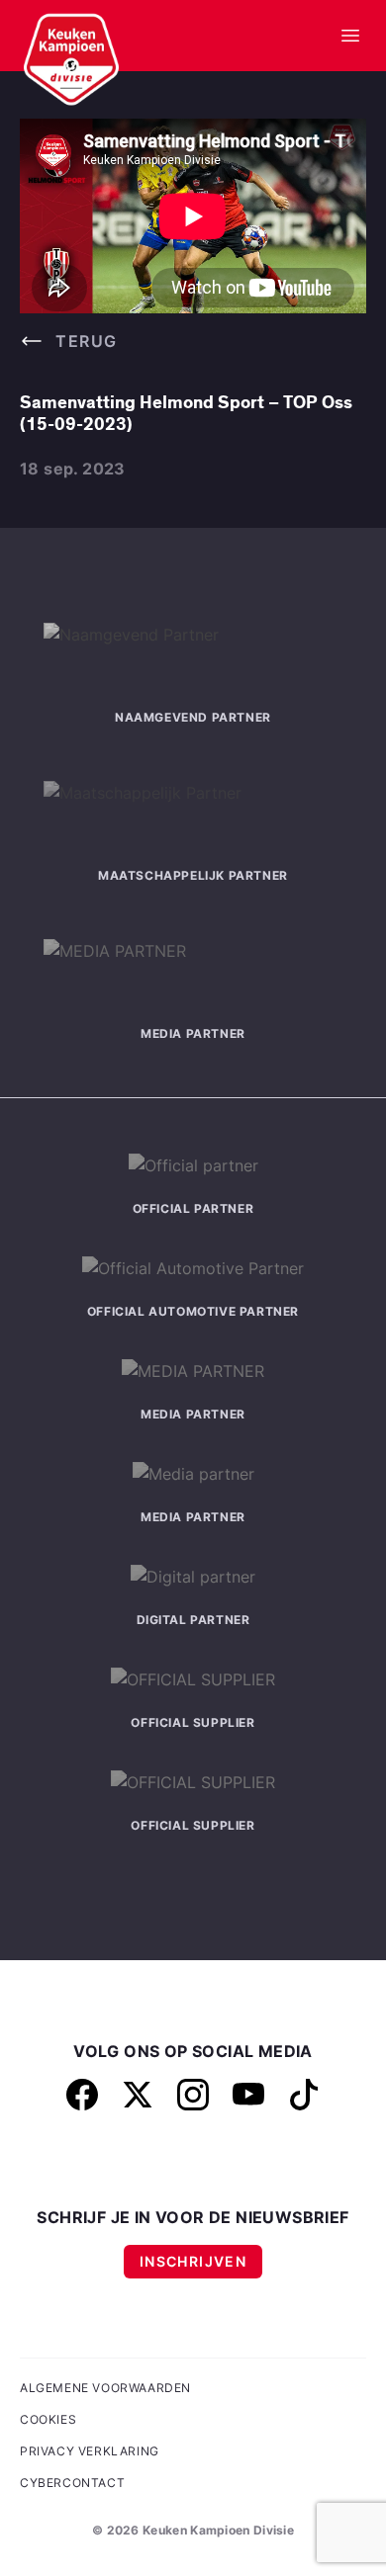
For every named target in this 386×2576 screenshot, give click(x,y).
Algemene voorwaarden (105, 2388)
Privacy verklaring (90, 2451)
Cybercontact (72, 2483)
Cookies (48, 2419)
